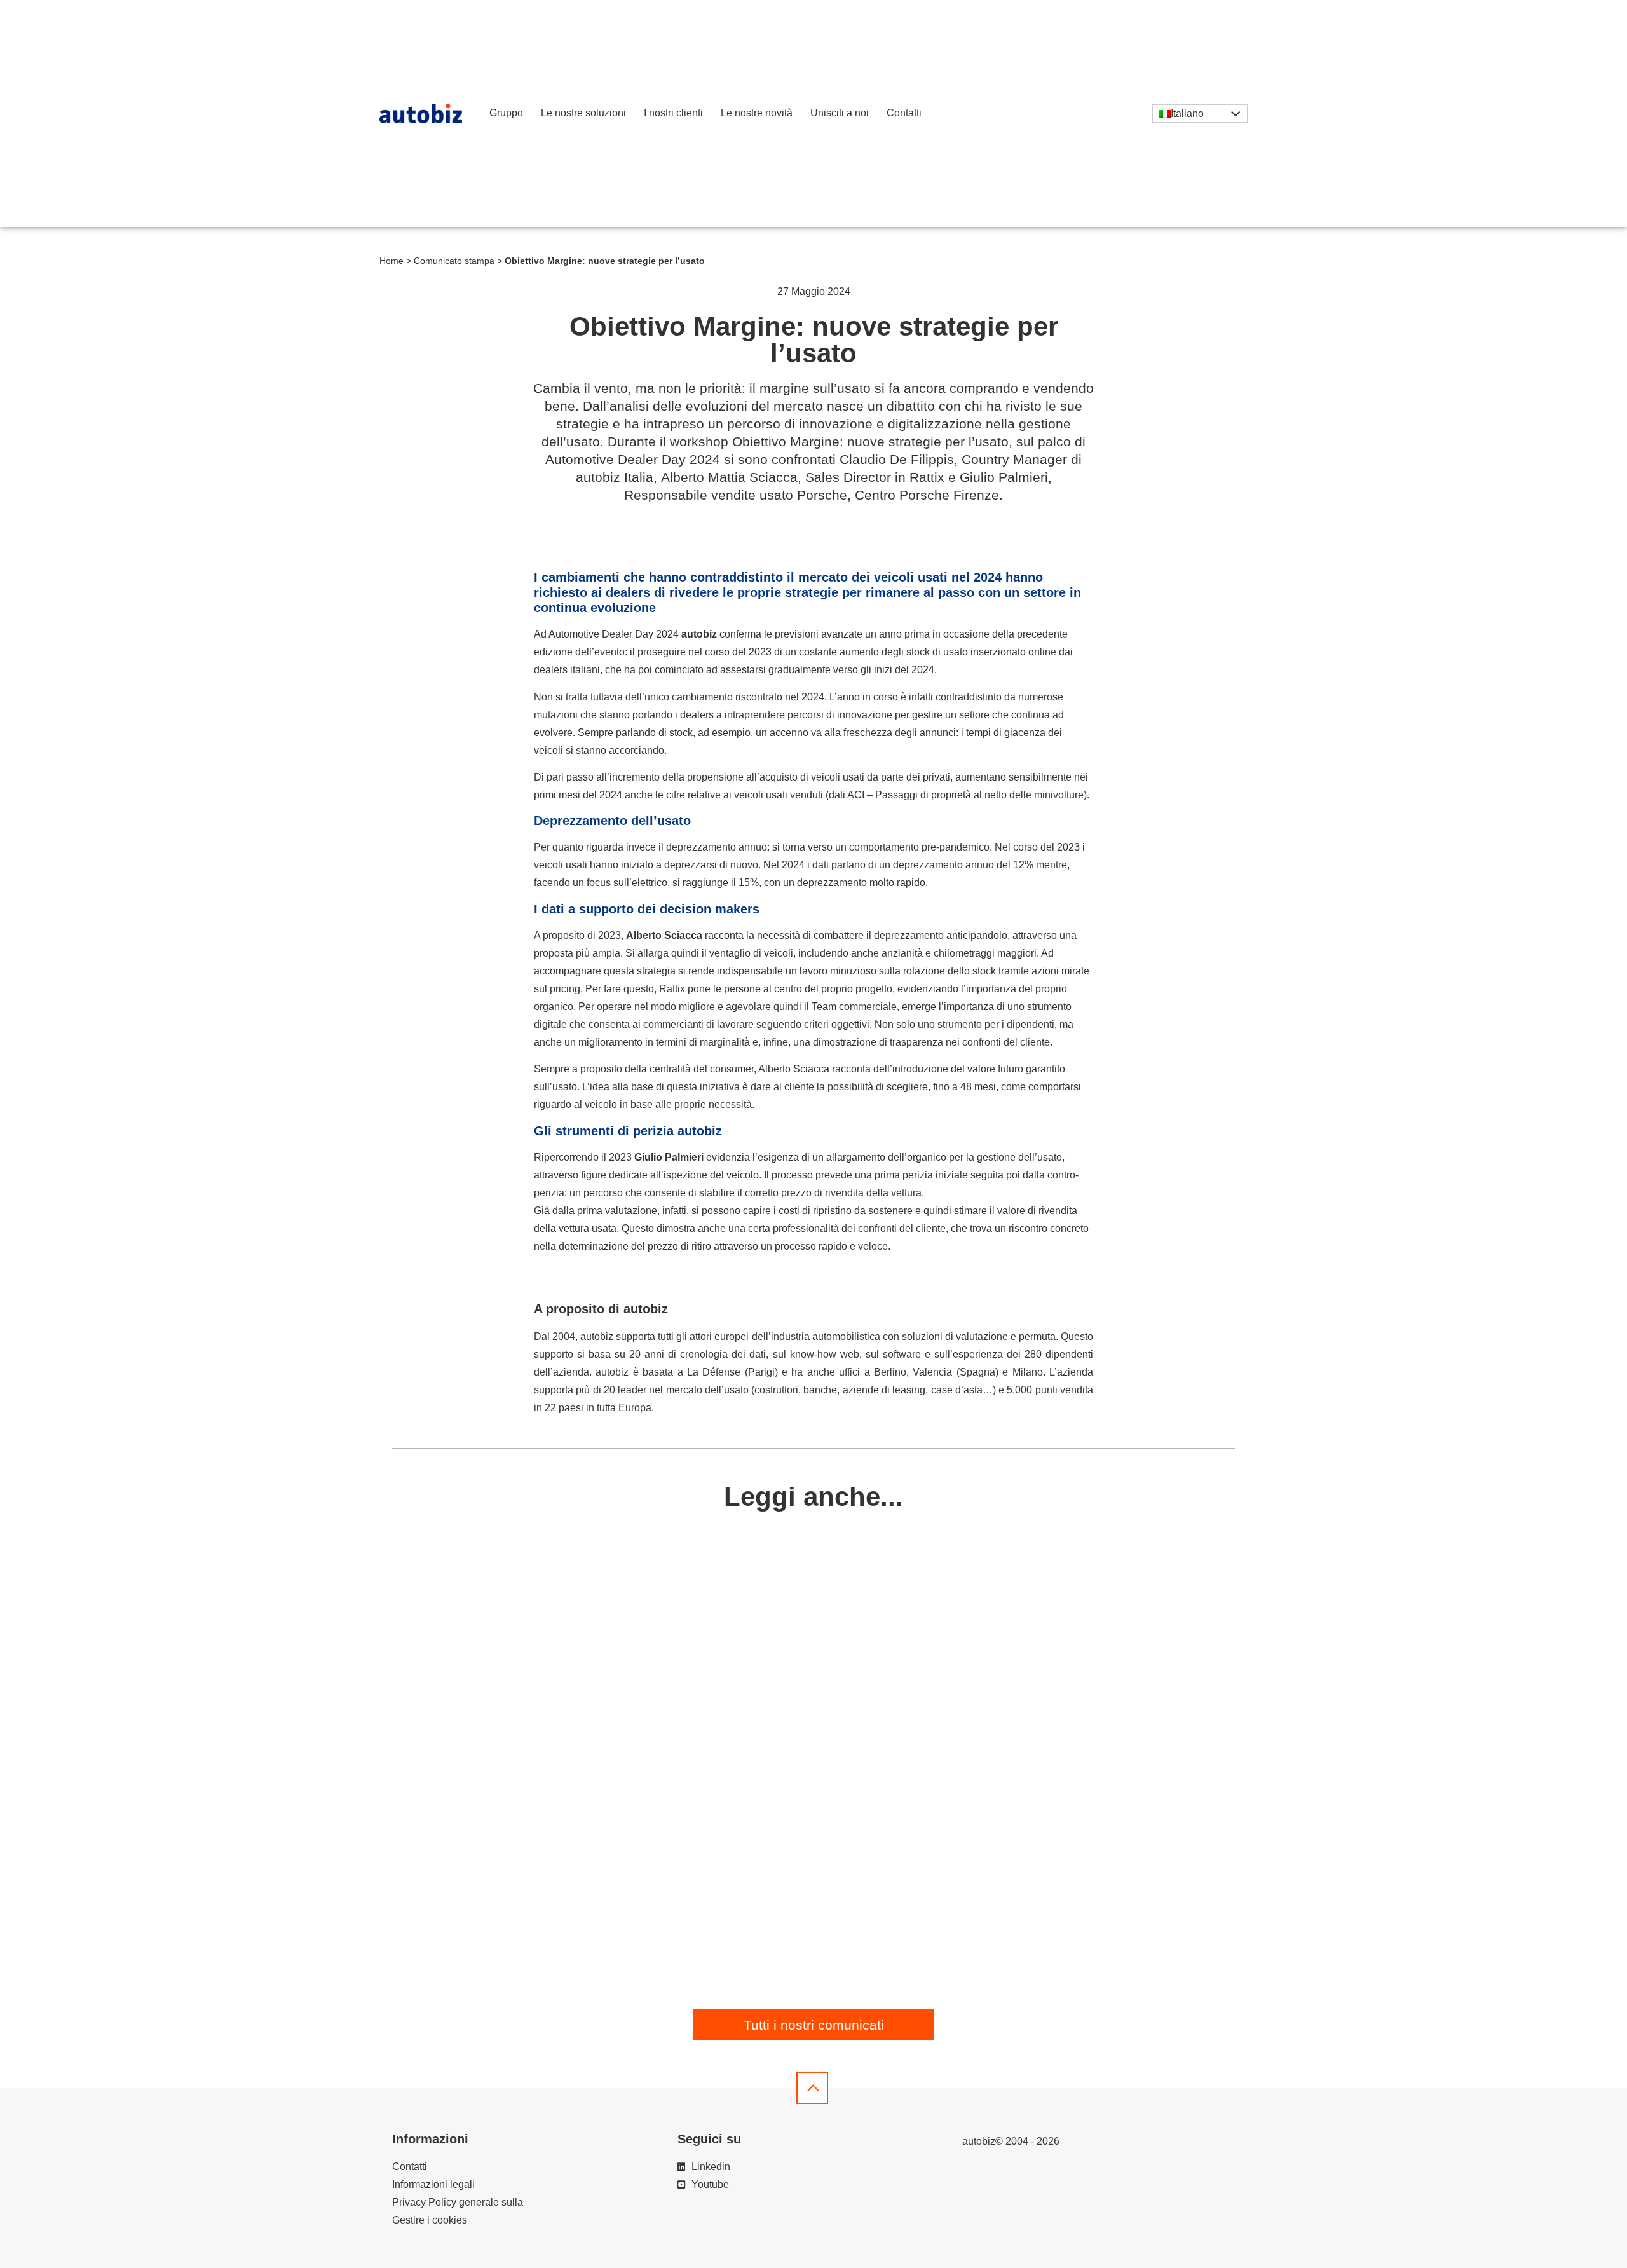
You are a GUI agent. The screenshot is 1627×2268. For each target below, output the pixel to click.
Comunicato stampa (454, 261)
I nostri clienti (673, 113)
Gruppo (506, 113)
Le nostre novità (757, 113)
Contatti (904, 113)
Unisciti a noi (840, 113)
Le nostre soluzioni (583, 113)
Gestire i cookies (430, 2220)
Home (391, 261)
